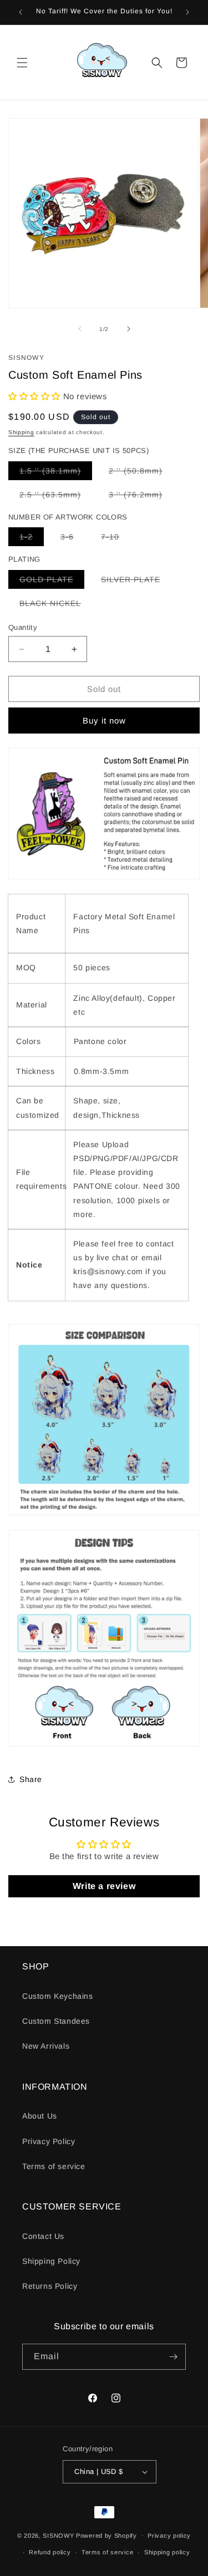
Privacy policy (169, 2536)
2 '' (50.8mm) (141, 473)
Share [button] (31, 1779)
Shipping (21, 432)
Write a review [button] (104, 1886)
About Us (40, 2116)
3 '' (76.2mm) (141, 497)
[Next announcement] (187, 12)
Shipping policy (167, 2552)
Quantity (23, 627)
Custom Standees (56, 2021)
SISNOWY (58, 2535)
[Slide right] (129, 329)
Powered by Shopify (106, 2535)
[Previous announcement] (21, 12)
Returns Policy (50, 2286)
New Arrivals (46, 2046)
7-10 (116, 539)
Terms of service (54, 2166)
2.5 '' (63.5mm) (56, 497)
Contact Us (43, 2236)
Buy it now (104, 721)
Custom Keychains (58, 1996)
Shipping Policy (51, 2261)
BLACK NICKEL (56, 605)
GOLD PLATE (52, 582)
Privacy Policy (49, 2141)
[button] (22, 63)
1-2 (32, 539)
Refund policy (50, 2552)
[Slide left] (80, 329)
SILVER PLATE (136, 582)
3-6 (73, 539)
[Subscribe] (173, 2357)
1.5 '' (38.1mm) (56, 473)
